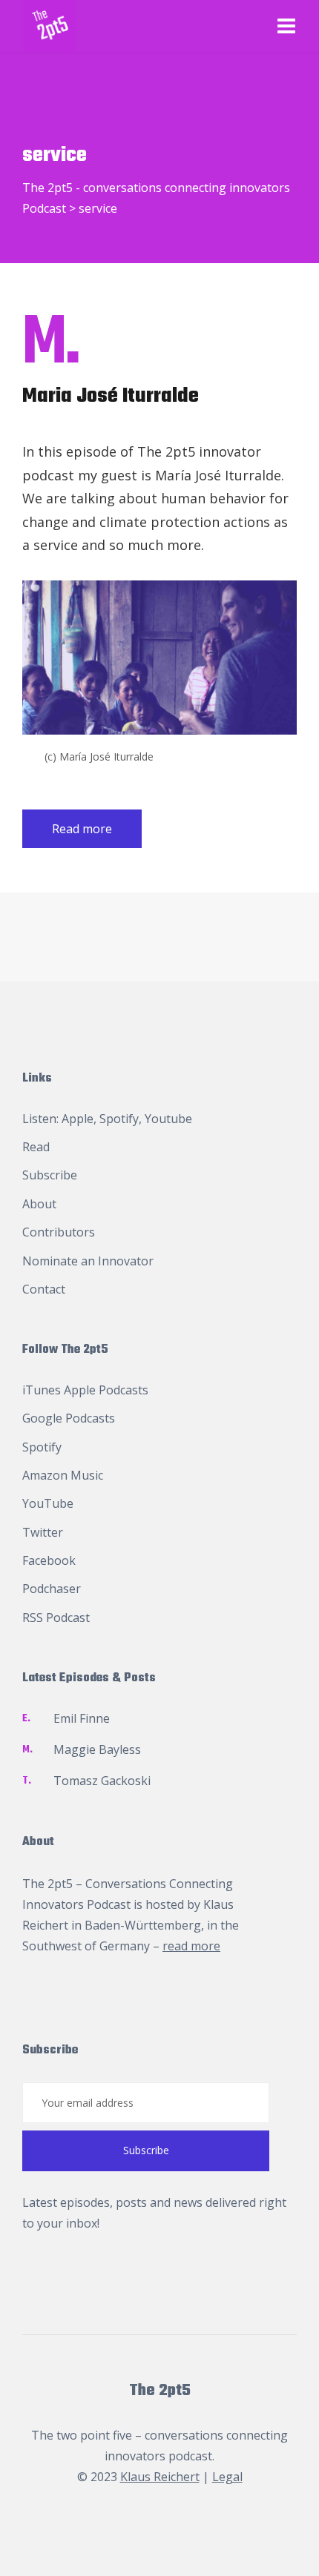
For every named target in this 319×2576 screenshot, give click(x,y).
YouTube (48, 1503)
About (39, 1204)
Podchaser (52, 1589)
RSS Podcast (56, 1618)
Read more (82, 829)
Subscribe (50, 1175)
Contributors (59, 1232)
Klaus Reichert (160, 2477)
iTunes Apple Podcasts (85, 1390)
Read (36, 1147)
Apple (78, 1119)
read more (191, 1946)
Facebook (49, 1560)
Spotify (119, 1119)
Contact (44, 1289)
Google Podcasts (69, 1418)
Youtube (168, 1119)
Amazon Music (63, 1475)
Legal (227, 2477)
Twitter (43, 1532)
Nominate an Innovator (88, 1261)
